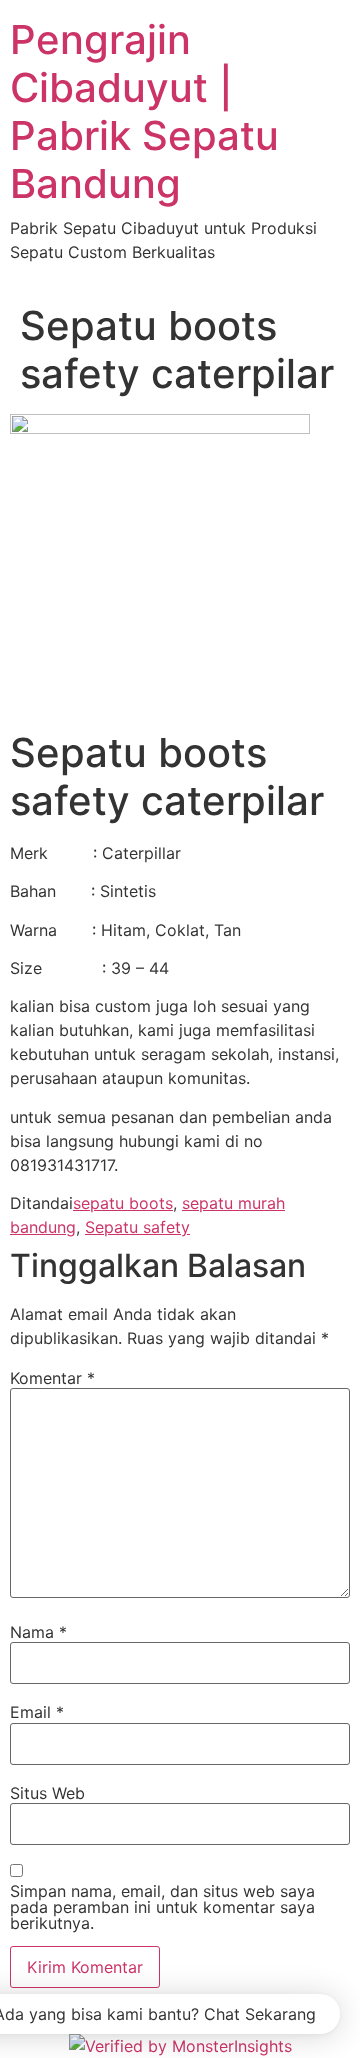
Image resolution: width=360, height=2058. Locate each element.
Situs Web (47, 1793)
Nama (38, 1632)
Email (37, 1712)
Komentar (52, 1378)
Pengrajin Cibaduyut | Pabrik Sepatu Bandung (144, 111)
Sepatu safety (137, 1227)
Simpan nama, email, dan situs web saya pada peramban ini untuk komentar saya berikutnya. (162, 1907)
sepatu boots (123, 1203)
